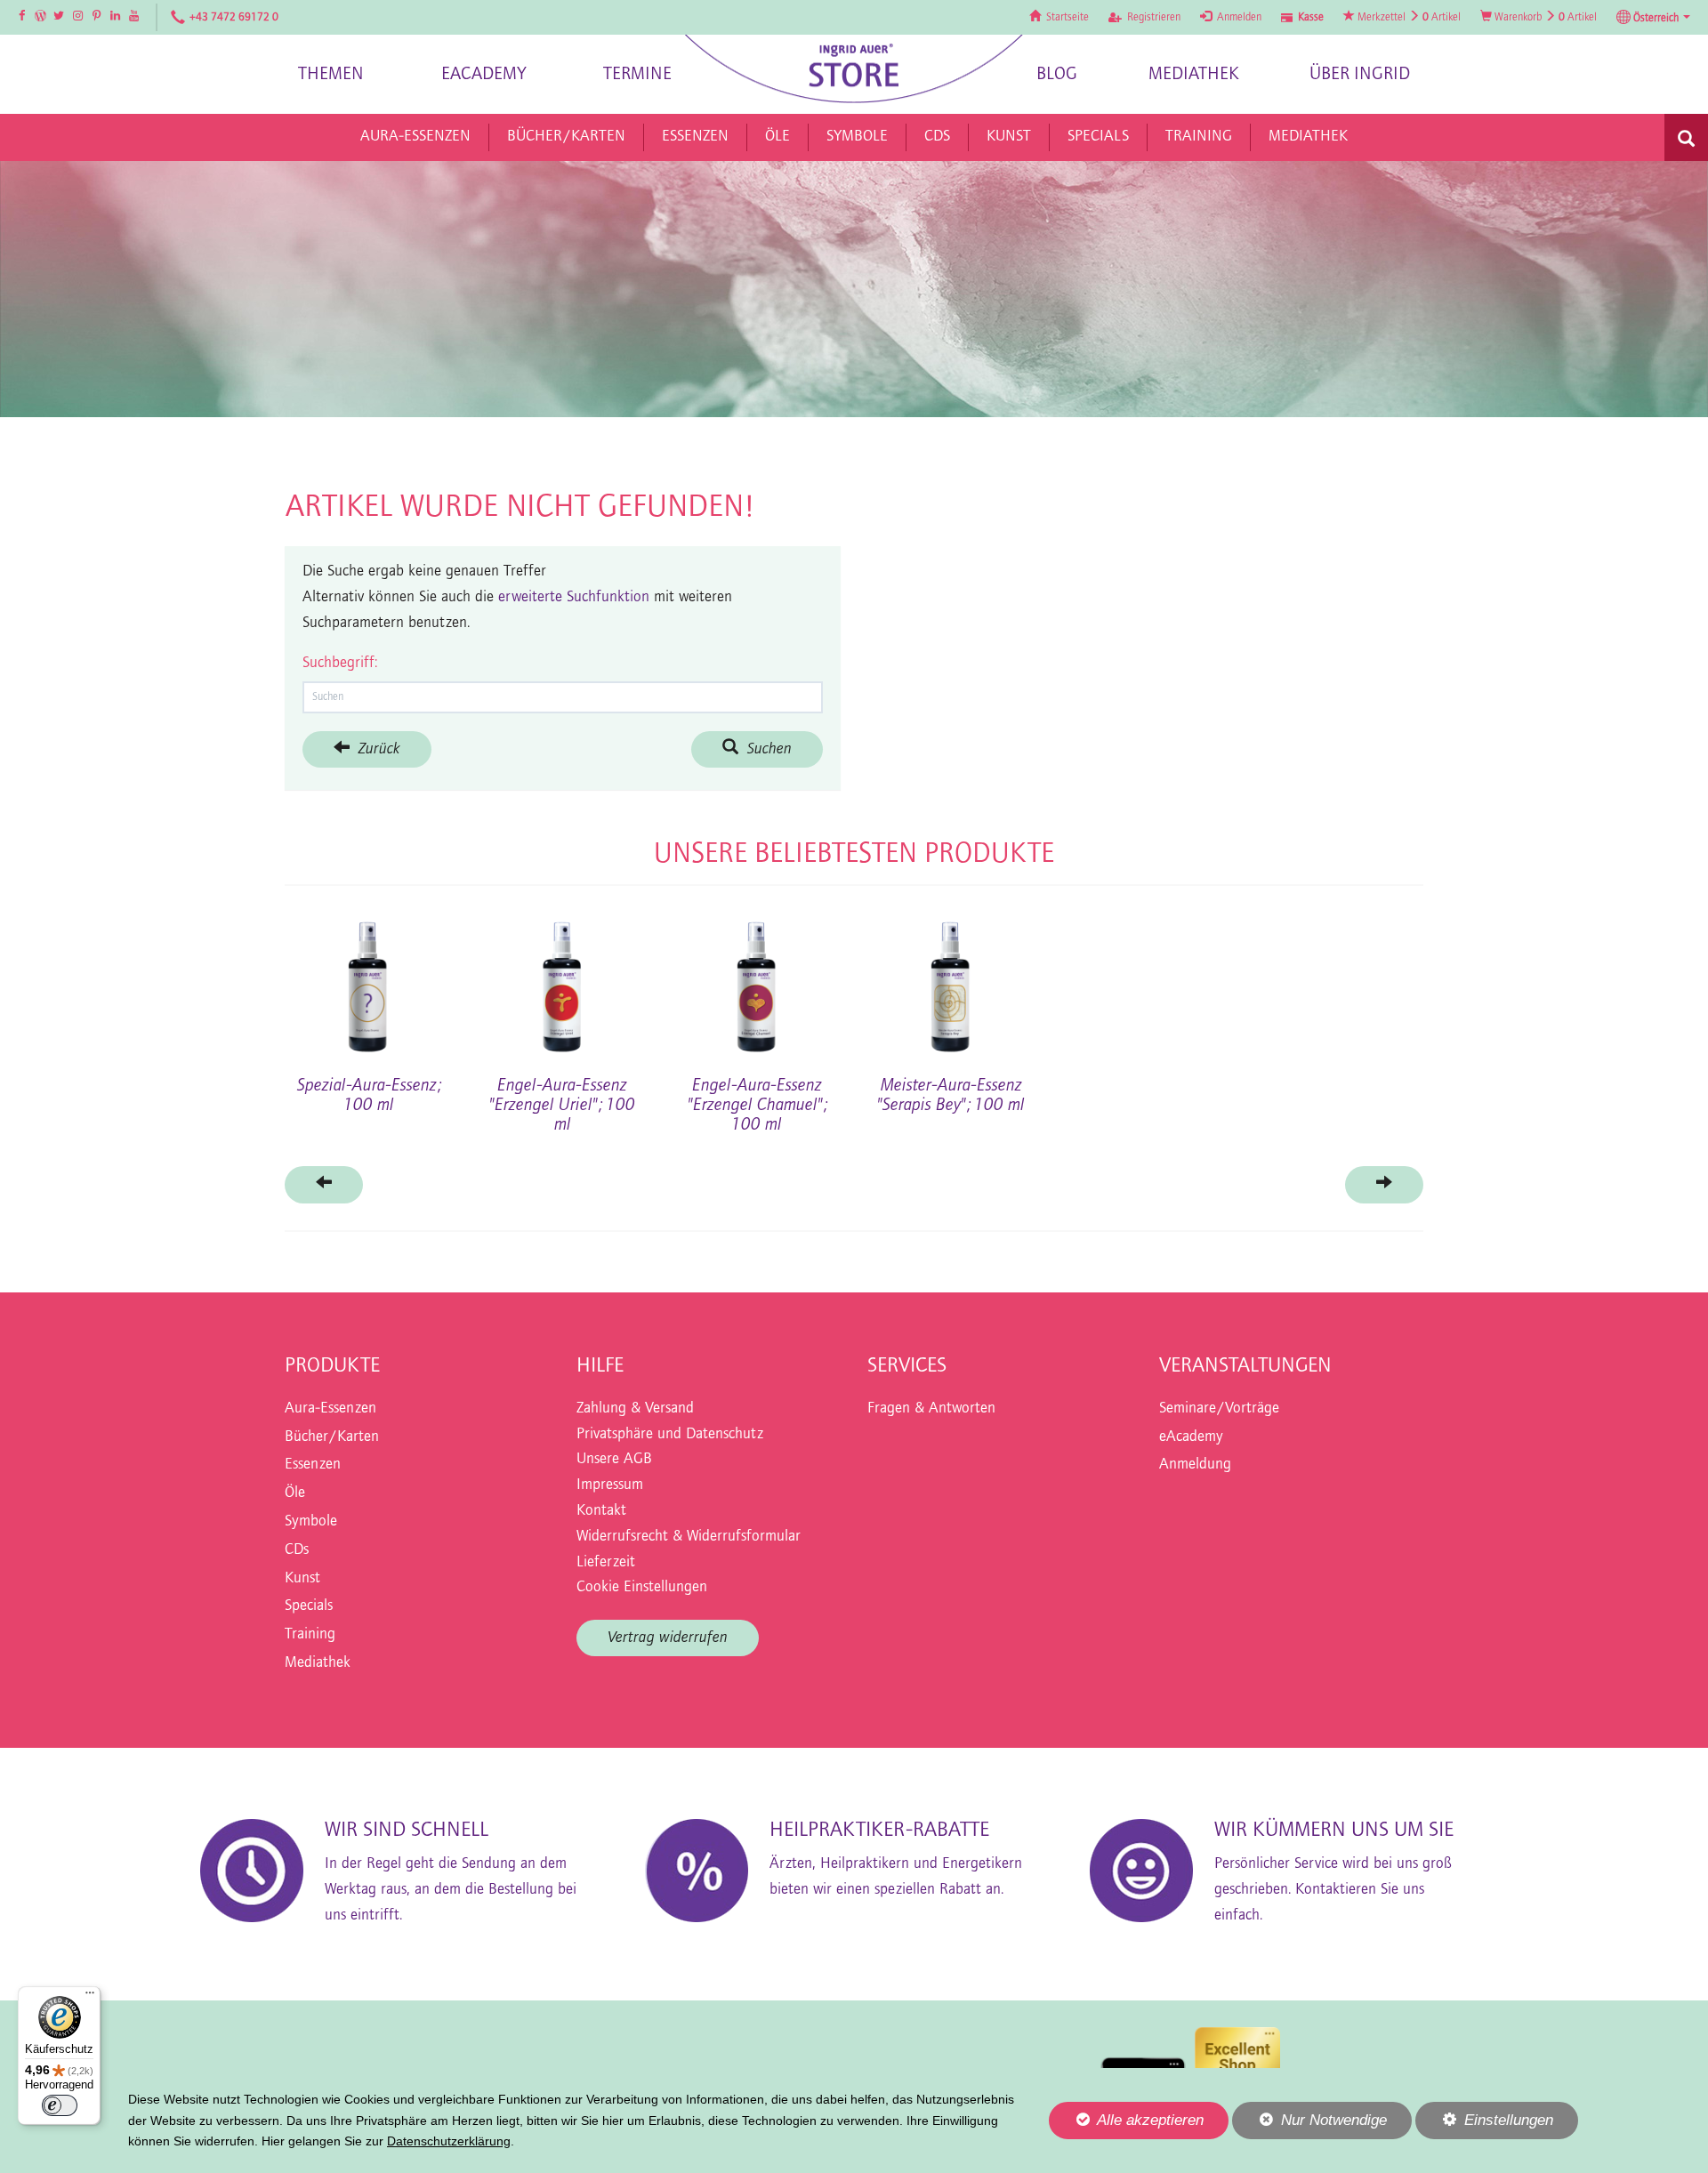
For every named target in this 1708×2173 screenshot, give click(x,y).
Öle (295, 1493)
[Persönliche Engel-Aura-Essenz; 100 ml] (1340, 978)
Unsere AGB (614, 1460)
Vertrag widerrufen (668, 1638)
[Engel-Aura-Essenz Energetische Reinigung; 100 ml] (368, 978)
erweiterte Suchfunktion (574, 598)
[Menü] (90, 1997)
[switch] (60, 2105)
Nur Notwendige (1309, 2125)
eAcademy (484, 74)
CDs (297, 1550)
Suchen (765, 749)
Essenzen (313, 1465)
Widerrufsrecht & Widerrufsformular (689, 1537)
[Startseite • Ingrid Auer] (854, 69)
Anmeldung (1195, 1465)
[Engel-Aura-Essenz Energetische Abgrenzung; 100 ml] (562, 978)
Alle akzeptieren (1126, 2120)
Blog (1057, 74)
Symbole (311, 1522)
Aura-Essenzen (330, 1409)
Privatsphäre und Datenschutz (670, 1435)
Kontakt (601, 1511)
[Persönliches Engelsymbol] (757, 978)
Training (310, 1635)
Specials (309, 1606)
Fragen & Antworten (931, 1409)
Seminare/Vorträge (1219, 1409)
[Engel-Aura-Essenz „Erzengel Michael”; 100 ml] (951, 978)
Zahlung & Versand (635, 1409)
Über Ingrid (1360, 74)
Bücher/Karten (332, 1437)
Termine (637, 74)
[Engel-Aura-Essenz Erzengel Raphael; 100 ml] (1145, 978)
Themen (331, 74)
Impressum (610, 1485)
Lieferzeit (606, 1563)
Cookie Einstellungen (642, 1588)
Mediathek (1194, 74)
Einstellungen (1484, 2125)
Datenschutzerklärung (449, 2141)
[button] (1653, 18)
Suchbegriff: (340, 664)
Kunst (302, 1579)
